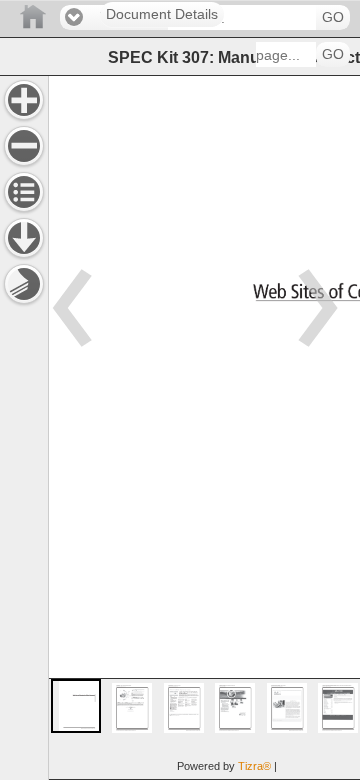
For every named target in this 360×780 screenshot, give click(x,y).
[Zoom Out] (24, 146)
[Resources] (24, 238)
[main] (204, 427)
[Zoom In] (24, 100)
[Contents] (24, 192)
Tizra (254, 766)
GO (333, 17)
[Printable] (24, 284)
